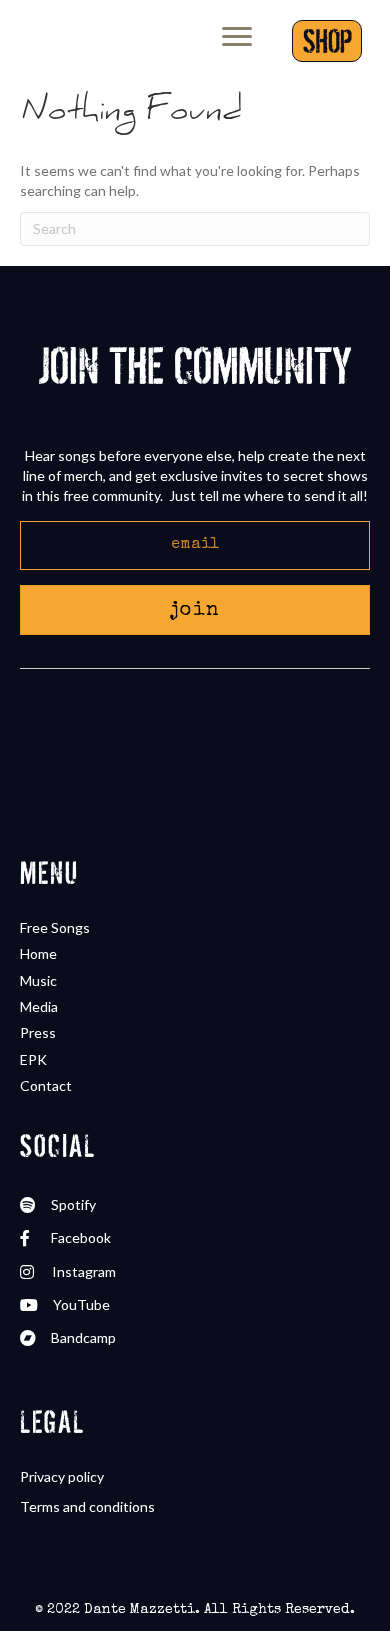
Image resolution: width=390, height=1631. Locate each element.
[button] (195, 610)
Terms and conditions (87, 1506)
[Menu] (237, 37)
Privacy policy (62, 1476)
